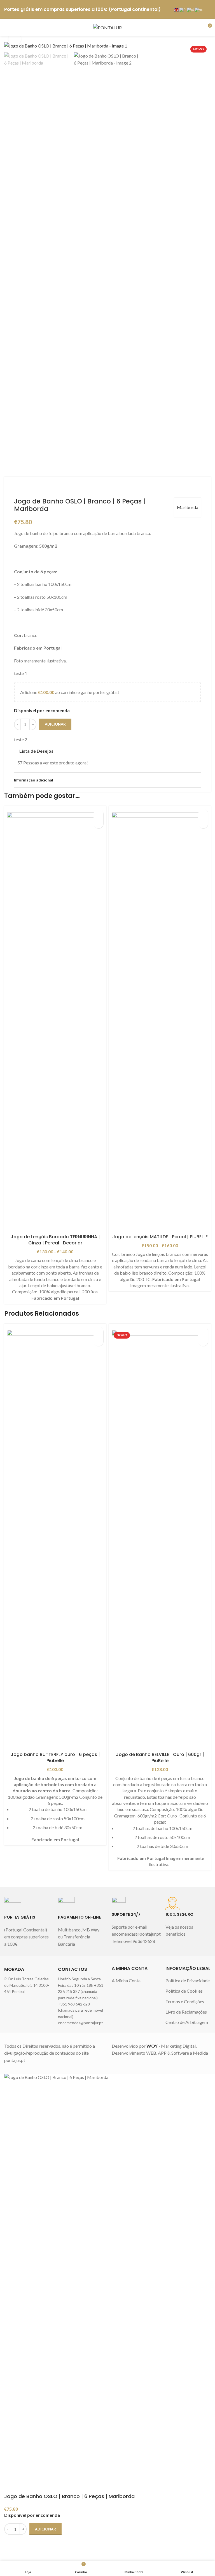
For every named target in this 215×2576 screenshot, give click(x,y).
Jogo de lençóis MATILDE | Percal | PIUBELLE (160, 1237)
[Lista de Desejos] (98, 814)
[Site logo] (107, 27)
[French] (183, 9)
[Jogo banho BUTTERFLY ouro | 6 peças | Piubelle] (55, 1539)
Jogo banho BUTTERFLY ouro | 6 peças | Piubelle (55, 1758)
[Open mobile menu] (6, 28)
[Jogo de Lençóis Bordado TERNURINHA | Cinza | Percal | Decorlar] (55, 1022)
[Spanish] (199, 9)
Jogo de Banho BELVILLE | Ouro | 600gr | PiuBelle (160, 1758)
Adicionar (55, 724)
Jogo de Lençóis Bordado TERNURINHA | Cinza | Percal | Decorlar (55, 1240)
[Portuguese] (191, 9)
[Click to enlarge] (15, 39)
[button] (98, 1341)
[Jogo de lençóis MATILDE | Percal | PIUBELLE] (160, 1022)
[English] (177, 9)
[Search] (197, 28)
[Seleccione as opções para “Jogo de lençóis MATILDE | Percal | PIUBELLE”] (203, 824)
